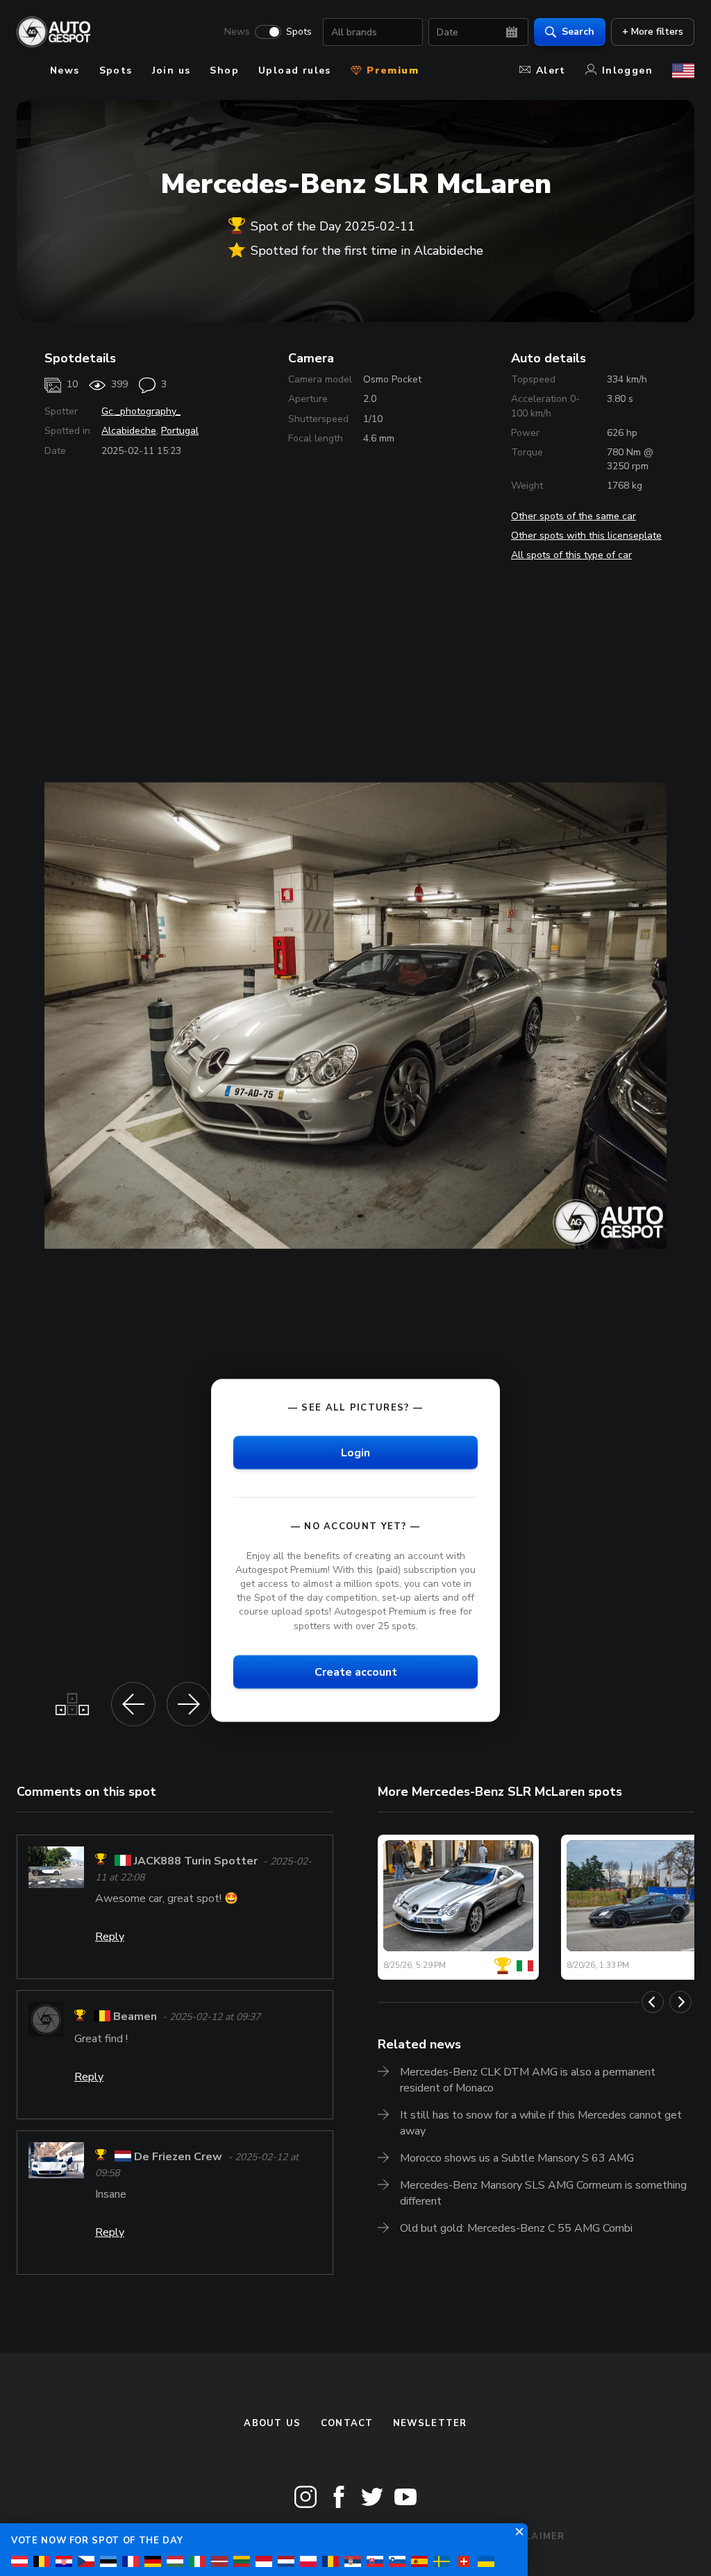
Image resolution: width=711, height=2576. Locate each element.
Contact (347, 2423)
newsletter (430, 2423)
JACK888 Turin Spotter (196, 1861)
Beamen (135, 2017)
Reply (110, 1937)
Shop (224, 70)
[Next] (680, 2002)
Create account (356, 1672)
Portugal (180, 431)
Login (355, 1452)
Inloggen (627, 70)
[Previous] (653, 2002)
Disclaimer (532, 2536)
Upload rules (295, 70)
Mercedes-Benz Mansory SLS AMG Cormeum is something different (543, 2193)
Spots (299, 32)
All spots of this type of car (571, 555)
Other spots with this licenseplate (586, 536)
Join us (172, 70)
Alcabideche (129, 431)
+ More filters (653, 32)
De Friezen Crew (178, 2157)
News (237, 32)
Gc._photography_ (141, 411)
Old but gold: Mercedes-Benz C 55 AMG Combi (516, 2228)
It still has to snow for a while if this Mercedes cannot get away (541, 2123)
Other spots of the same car (574, 516)
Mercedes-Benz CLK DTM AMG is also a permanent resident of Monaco (528, 2080)
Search (578, 32)
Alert (551, 70)
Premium (391, 70)
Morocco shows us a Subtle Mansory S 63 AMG (517, 2158)
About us (272, 2423)
